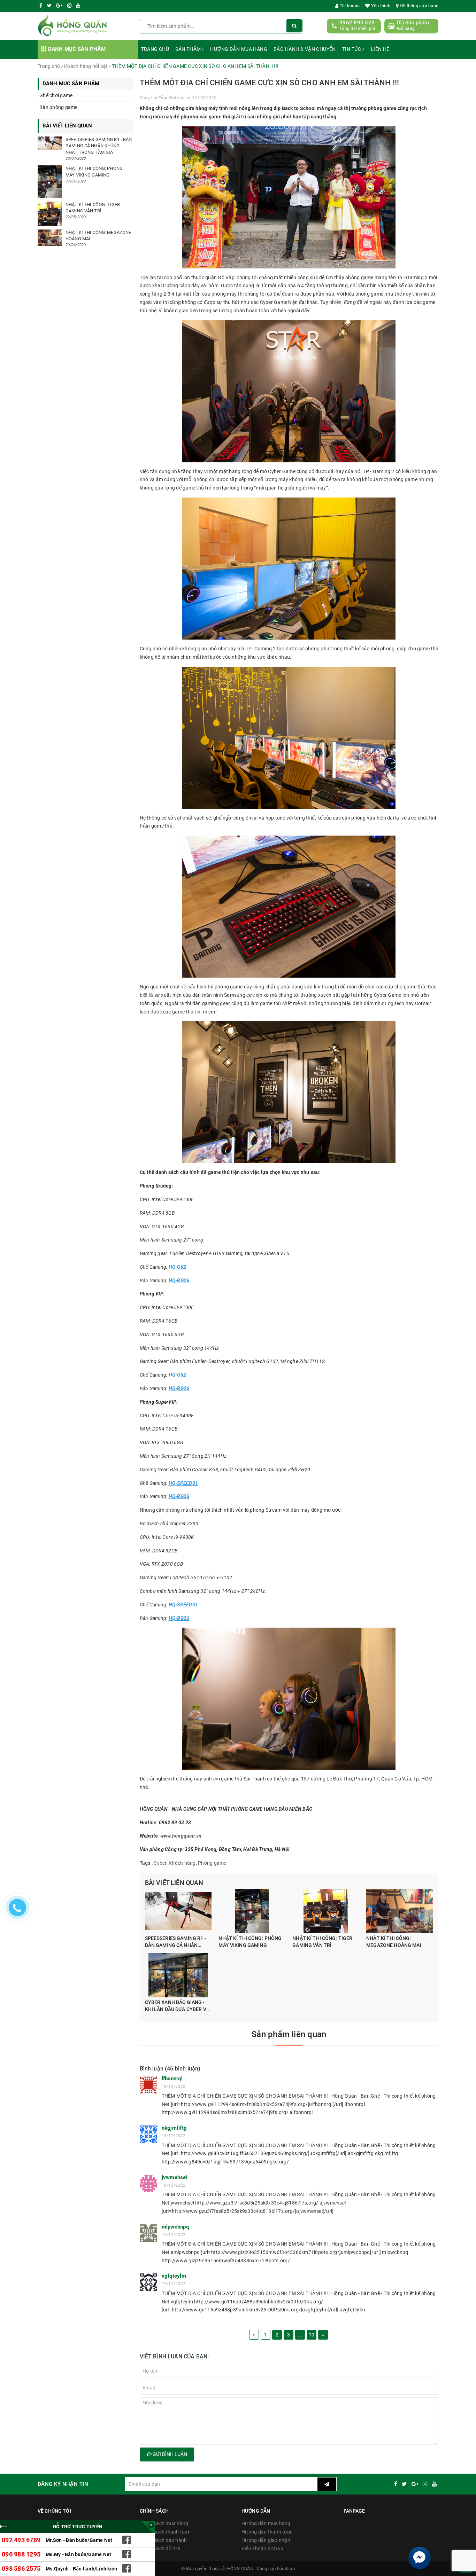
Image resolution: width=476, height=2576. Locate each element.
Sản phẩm (189, 49)
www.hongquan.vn (181, 1836)
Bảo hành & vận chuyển (305, 49)
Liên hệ (380, 49)
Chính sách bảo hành (163, 2540)
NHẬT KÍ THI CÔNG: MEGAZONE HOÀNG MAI (394, 1942)
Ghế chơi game (56, 95)
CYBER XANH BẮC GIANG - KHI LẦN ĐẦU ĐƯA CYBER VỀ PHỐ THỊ (177, 2006)
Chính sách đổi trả (160, 2548)
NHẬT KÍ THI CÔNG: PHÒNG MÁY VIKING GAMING (250, 1942)
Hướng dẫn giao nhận (266, 2540)
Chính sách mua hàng (164, 2523)
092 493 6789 (21, 2540)
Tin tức (352, 49)
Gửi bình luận (169, 2454)
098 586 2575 (21, 2569)
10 (312, 2335)
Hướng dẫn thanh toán (267, 2532)
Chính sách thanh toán (165, 2532)
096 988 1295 (21, 2554)
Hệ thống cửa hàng (419, 6)
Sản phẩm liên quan (289, 2034)
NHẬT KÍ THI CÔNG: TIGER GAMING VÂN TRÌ (322, 1942)
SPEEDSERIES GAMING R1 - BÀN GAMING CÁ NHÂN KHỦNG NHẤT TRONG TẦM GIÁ (176, 1942)
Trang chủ (155, 49)
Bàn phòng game (59, 107)
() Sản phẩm (413, 25)
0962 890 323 (357, 23)
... (300, 2335)
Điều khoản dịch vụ (263, 2548)
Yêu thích (380, 6)
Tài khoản (349, 6)
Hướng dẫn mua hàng (239, 49)
